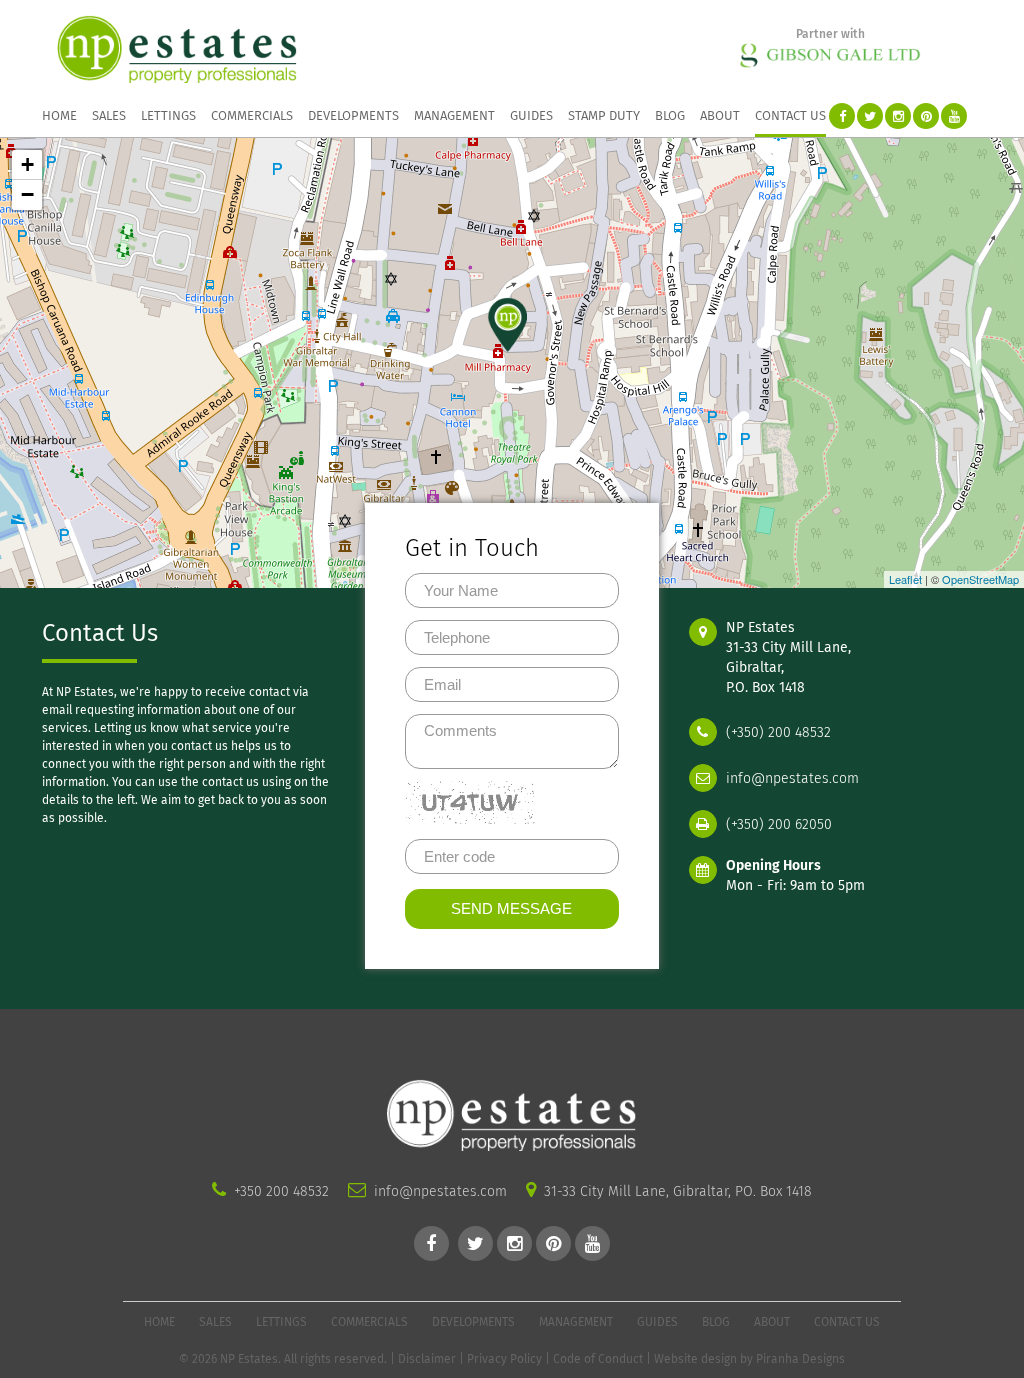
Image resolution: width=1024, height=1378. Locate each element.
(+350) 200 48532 (776, 732)
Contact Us (790, 115)
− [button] (27, 194)
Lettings (168, 115)
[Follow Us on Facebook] (842, 116)
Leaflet (905, 579)
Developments (353, 115)
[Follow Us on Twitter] (870, 116)
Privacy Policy (504, 1359)
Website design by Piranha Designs (749, 1359)
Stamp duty (604, 115)
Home (59, 115)
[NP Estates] (177, 48)
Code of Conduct (598, 1359)
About (720, 115)
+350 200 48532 (281, 1191)
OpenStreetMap (980, 579)
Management (454, 115)
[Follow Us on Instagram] (898, 116)
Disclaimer (427, 1359)
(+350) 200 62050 (777, 824)
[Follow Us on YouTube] (954, 116)
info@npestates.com (790, 778)
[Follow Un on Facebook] (431, 1243)
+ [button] (27, 164)
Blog (670, 115)
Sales (109, 115)
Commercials (252, 115)
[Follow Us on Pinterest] (926, 116)
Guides (531, 115)
